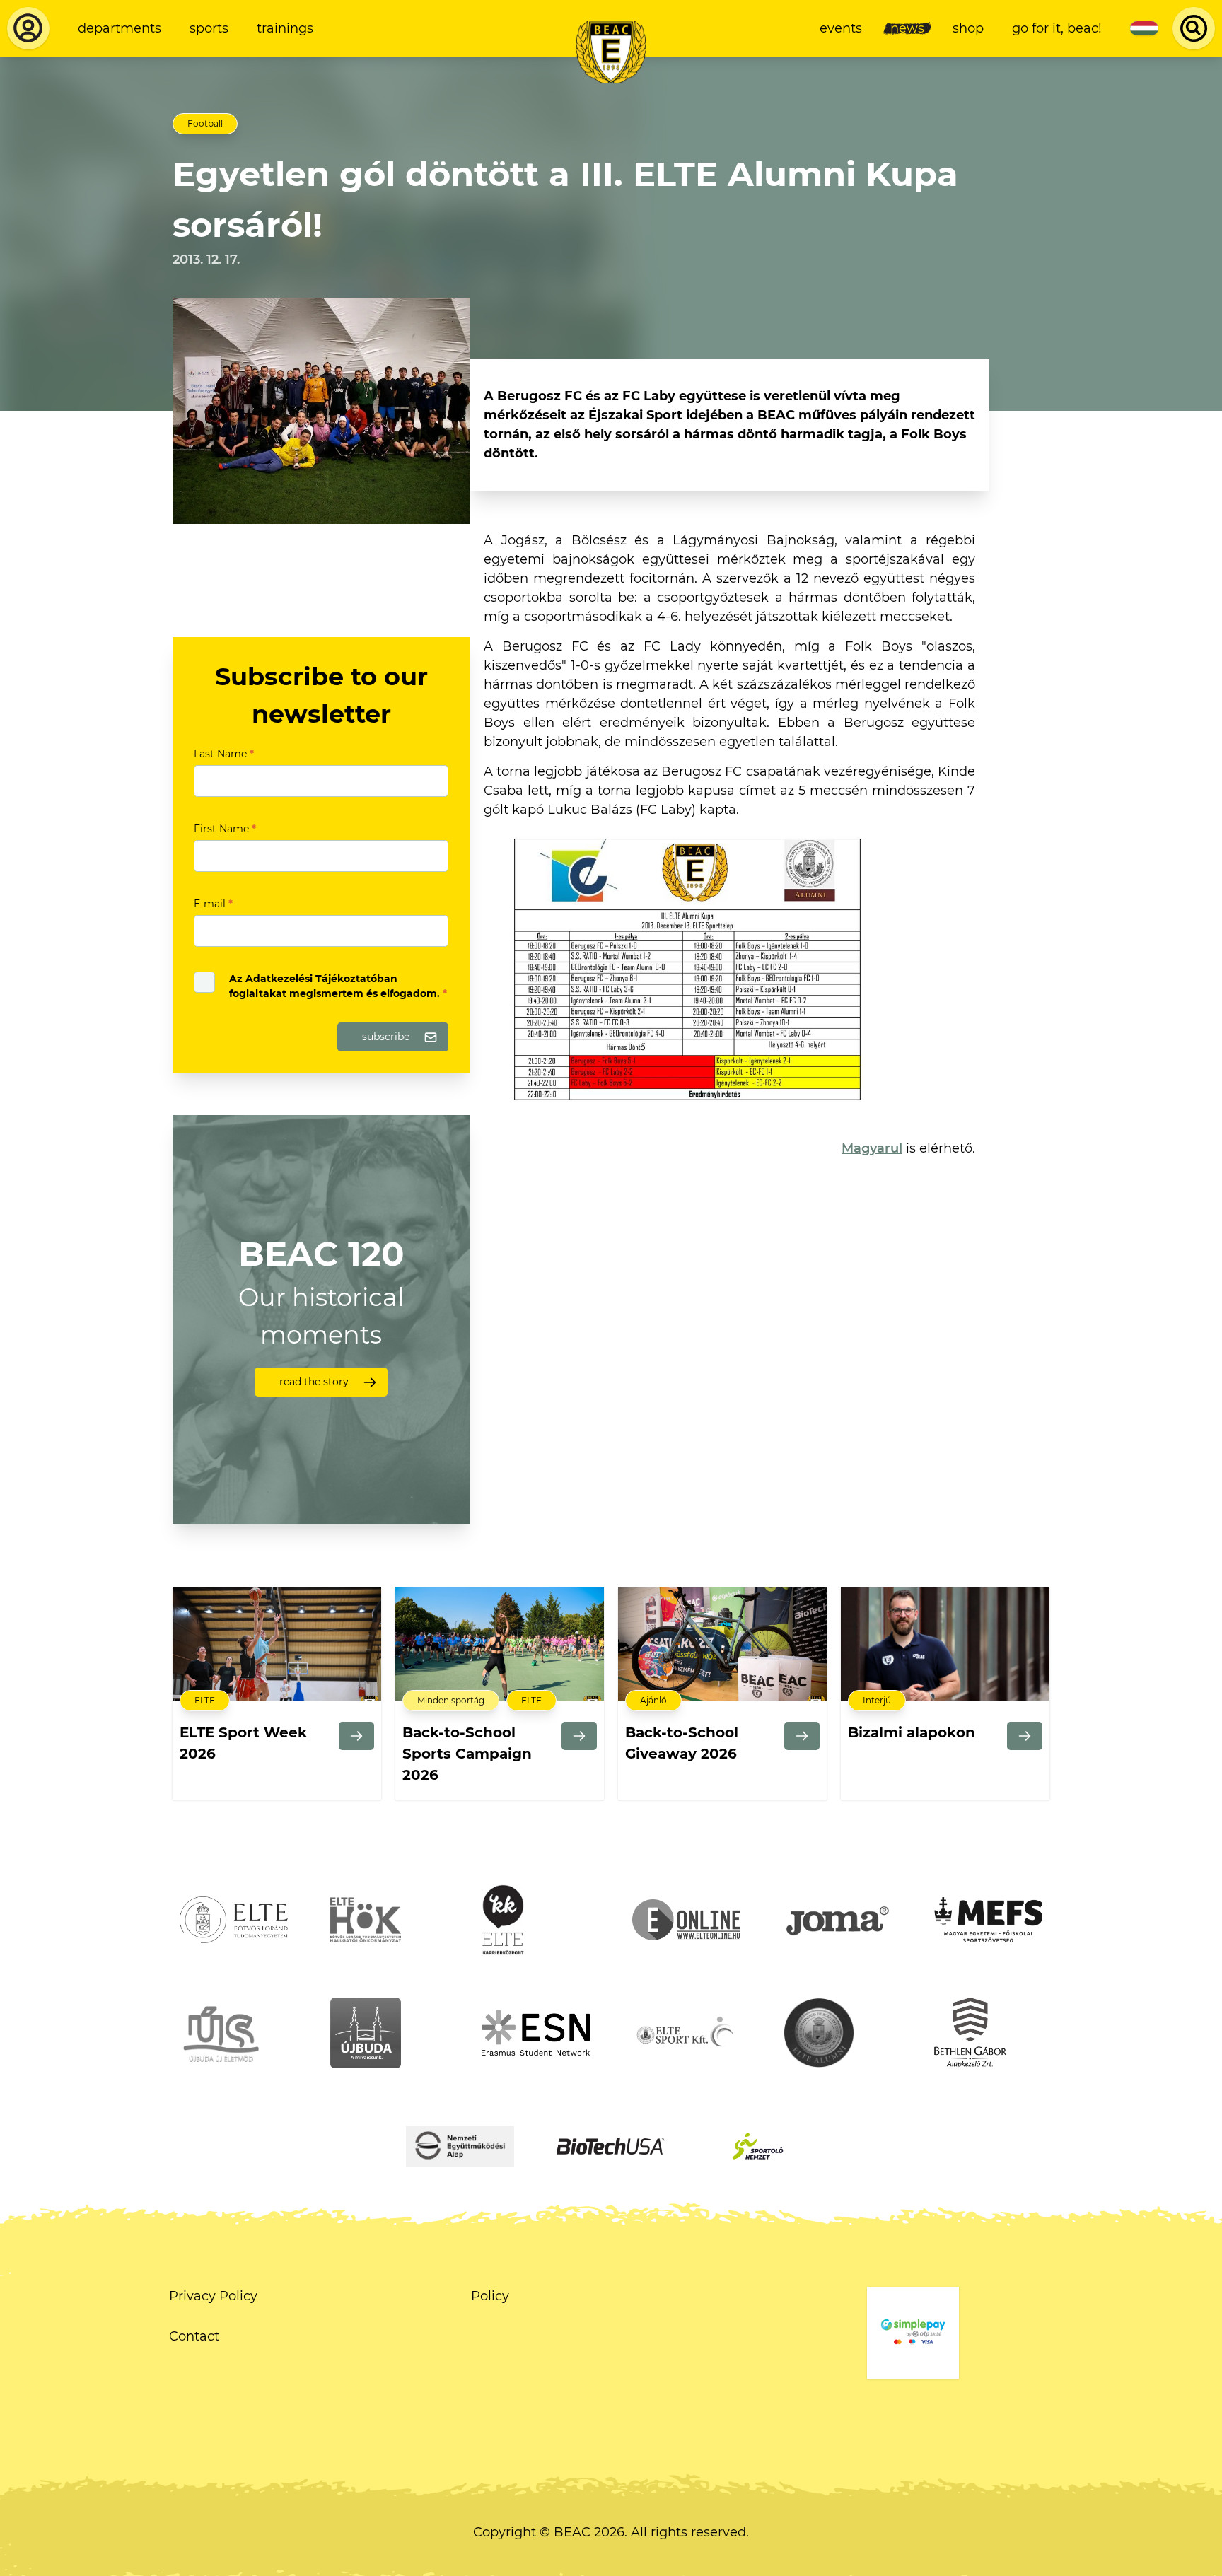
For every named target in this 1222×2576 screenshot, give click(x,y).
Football (205, 123)
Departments (120, 28)
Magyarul (872, 1148)
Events (841, 28)
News (907, 28)
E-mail (213, 904)
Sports (209, 28)
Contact (194, 2336)
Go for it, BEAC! (1057, 28)
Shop (968, 28)
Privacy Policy (213, 2296)
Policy (490, 2296)
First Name (225, 829)
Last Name (224, 754)
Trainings (285, 28)
